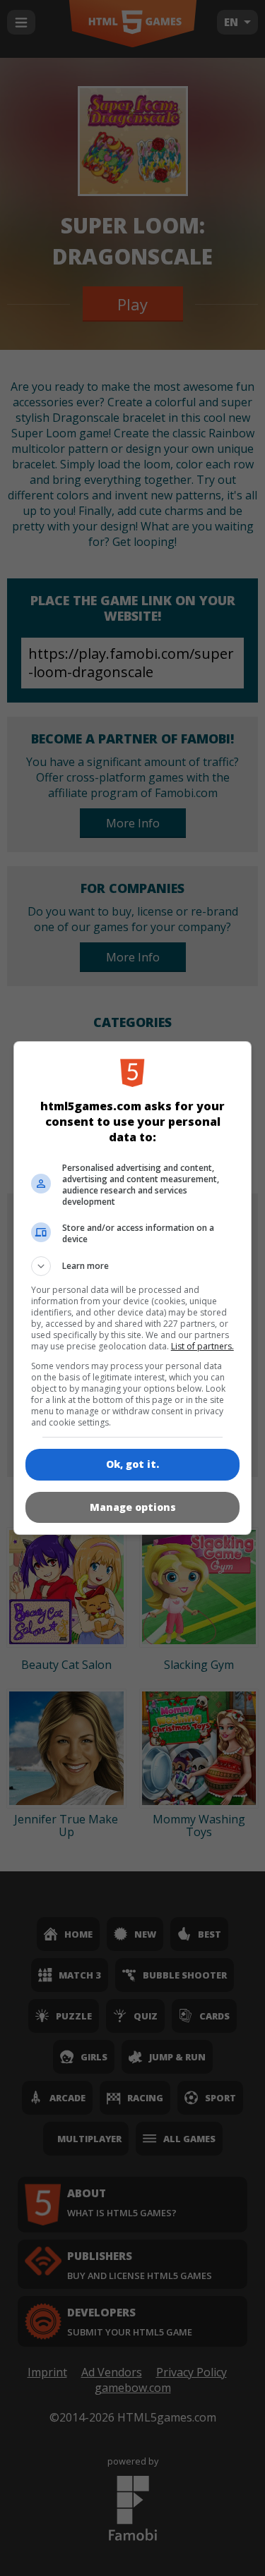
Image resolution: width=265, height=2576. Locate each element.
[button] (133, 1266)
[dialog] (133, 1288)
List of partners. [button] (202, 1346)
